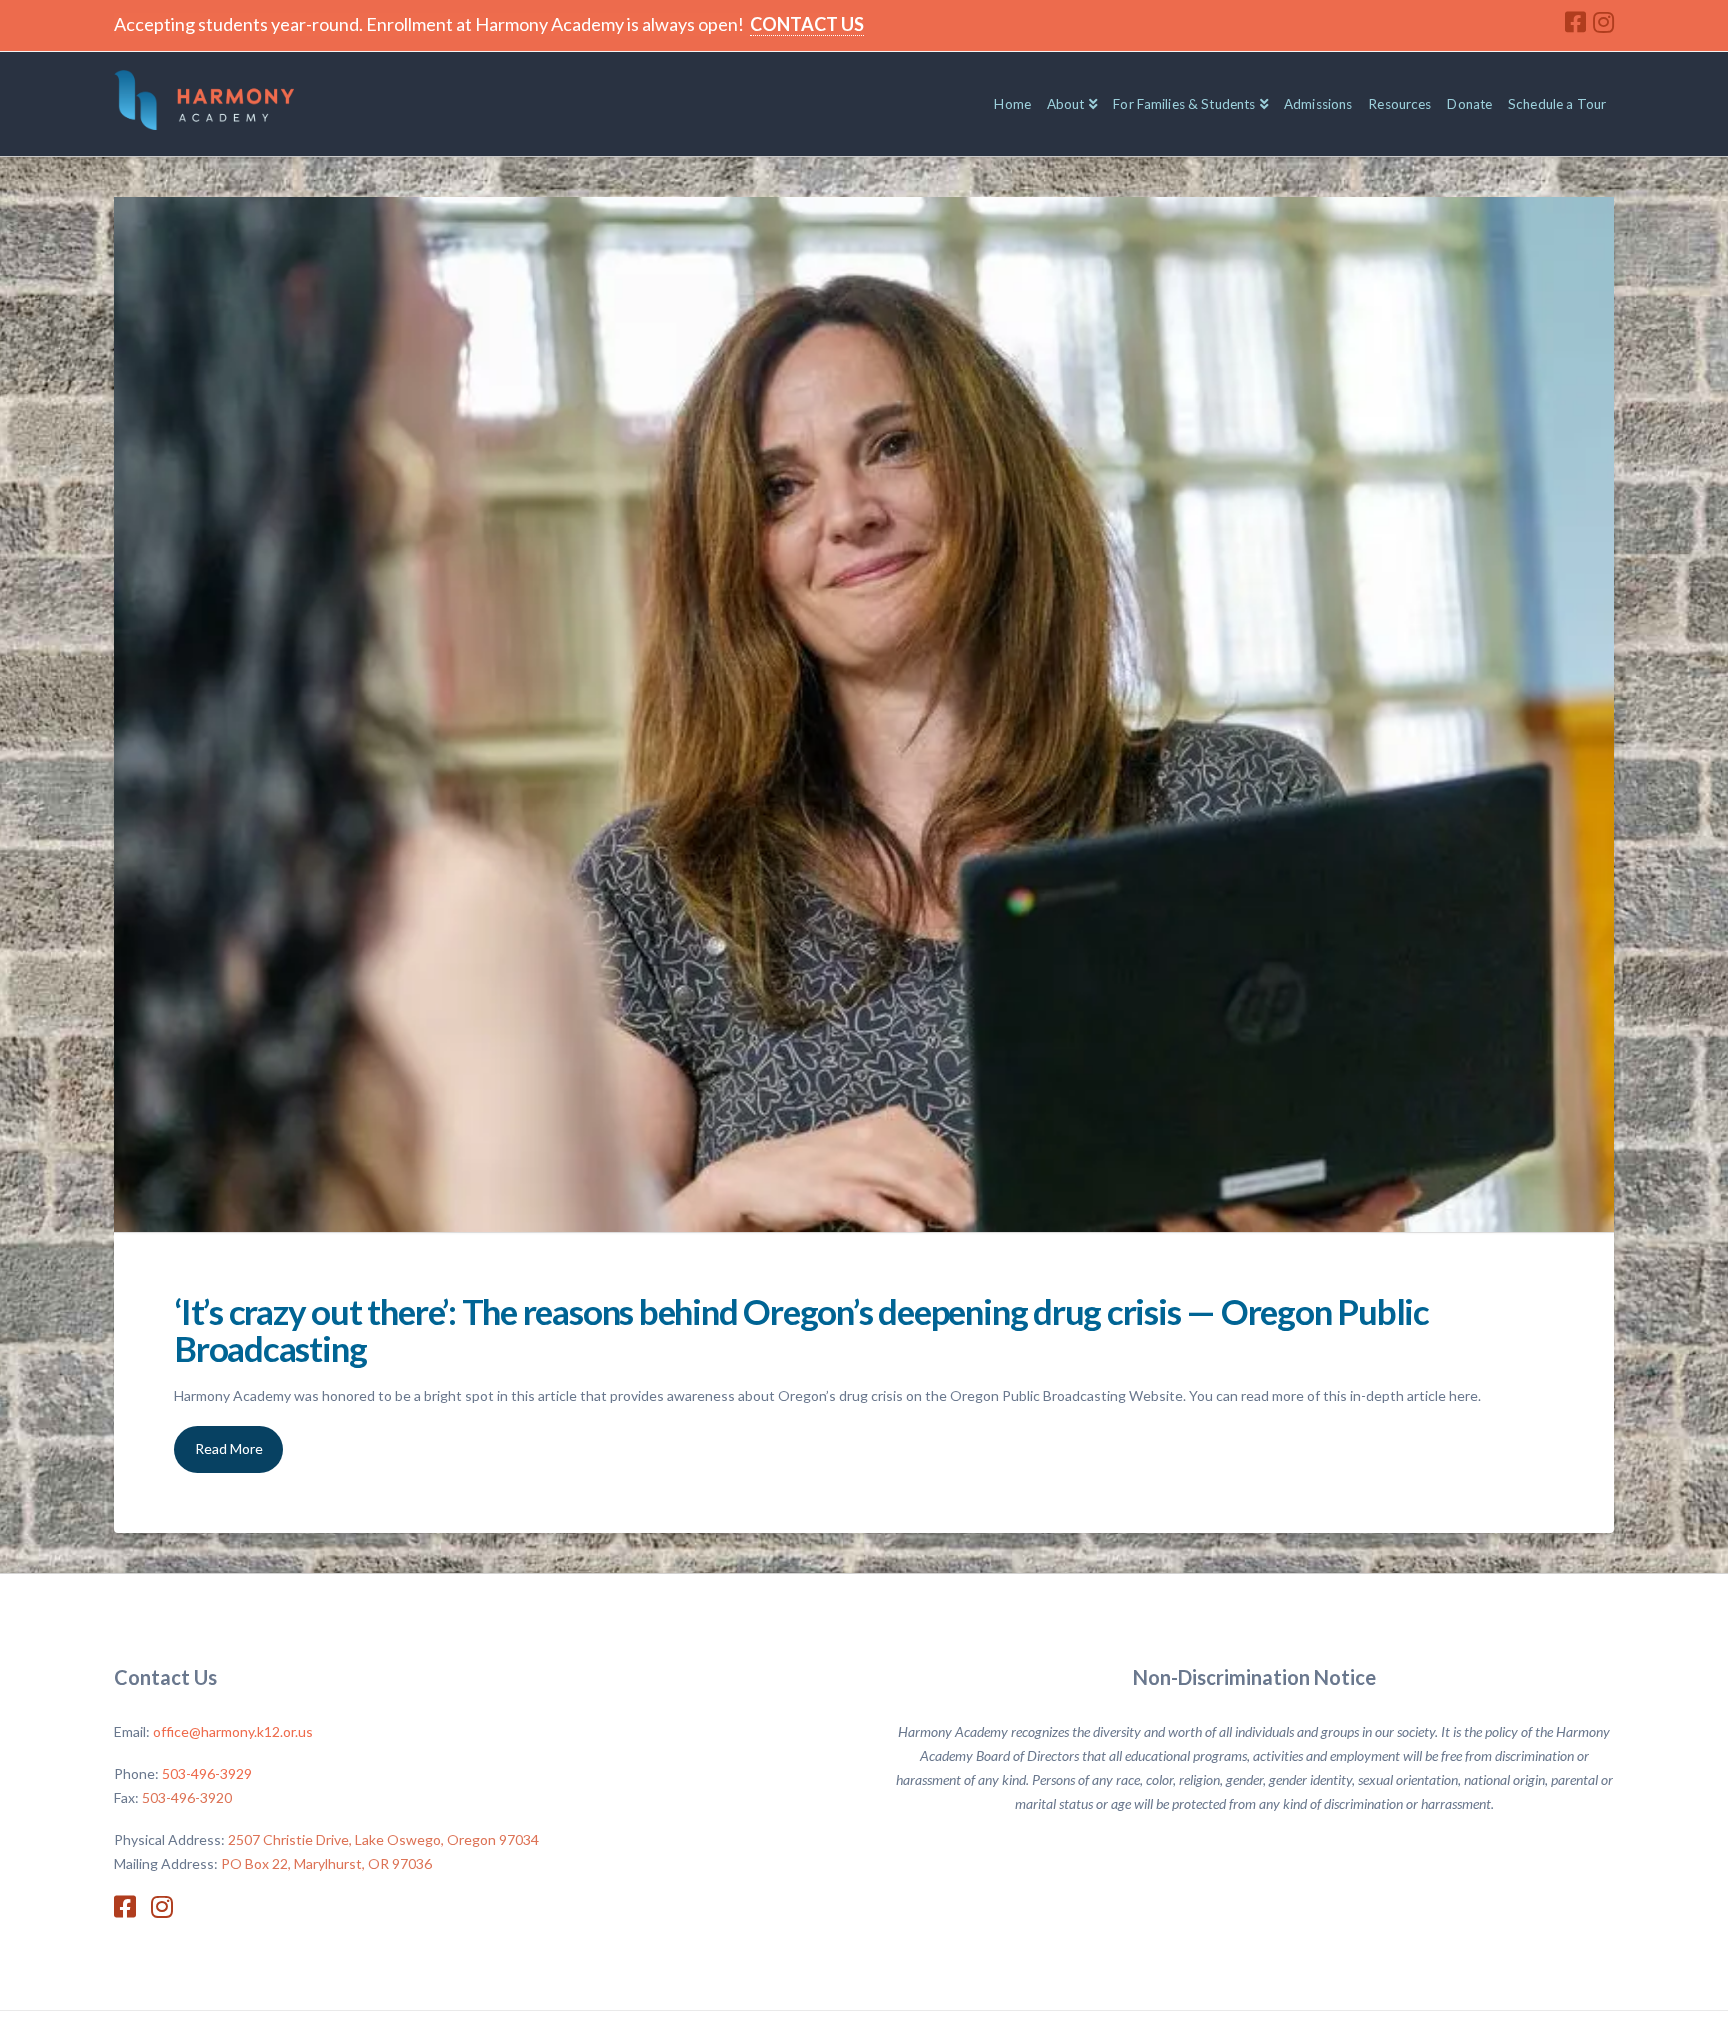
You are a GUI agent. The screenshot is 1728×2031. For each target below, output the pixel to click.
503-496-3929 (207, 1773)
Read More (229, 1448)
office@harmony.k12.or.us (233, 1731)
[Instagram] (1603, 22)
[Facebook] (1575, 22)
